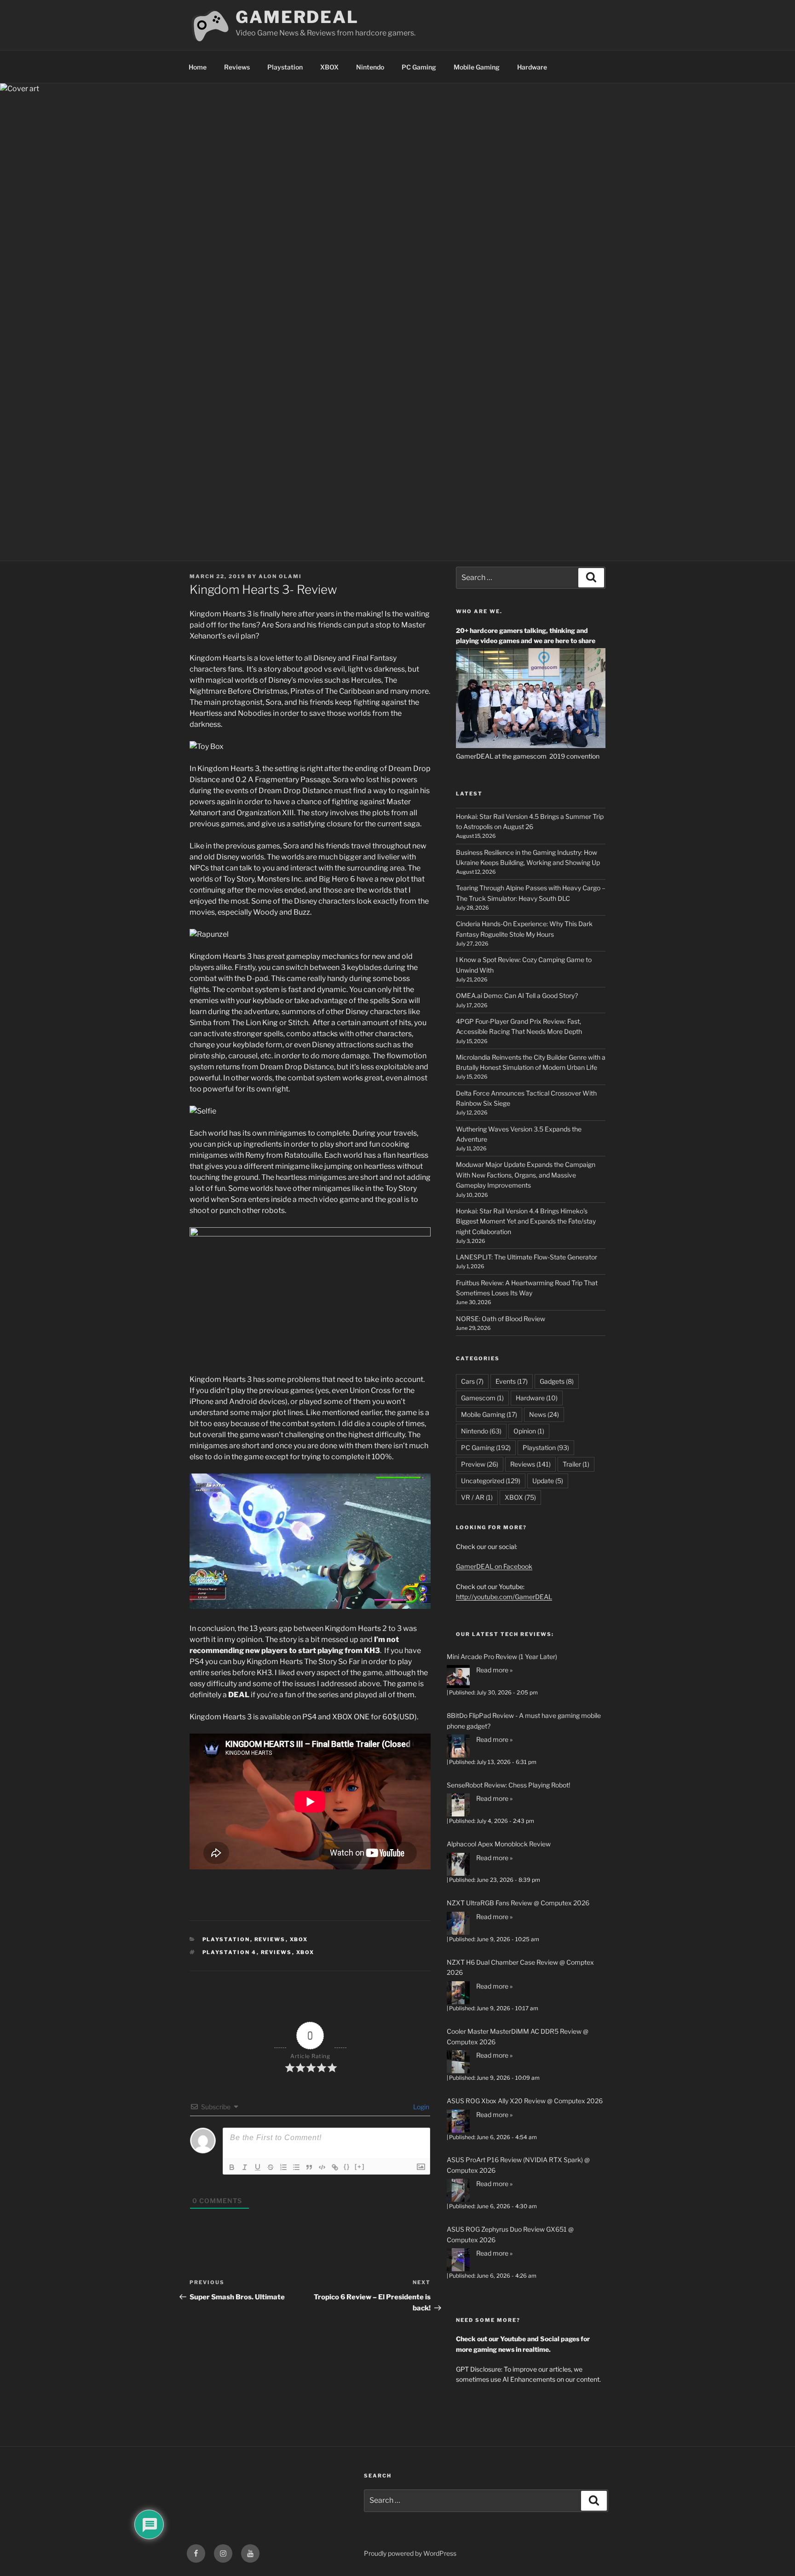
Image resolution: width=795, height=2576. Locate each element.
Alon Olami (280, 576)
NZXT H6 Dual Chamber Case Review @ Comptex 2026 (520, 1967)
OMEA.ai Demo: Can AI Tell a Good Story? (517, 995)
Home (198, 67)
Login (421, 2107)
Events (512, 1381)
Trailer (576, 1464)
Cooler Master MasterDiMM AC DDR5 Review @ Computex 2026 (518, 2036)
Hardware (532, 67)
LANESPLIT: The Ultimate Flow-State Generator (527, 1257)
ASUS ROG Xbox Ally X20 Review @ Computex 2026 (525, 2101)
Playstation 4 (230, 1952)
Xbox (305, 1952)
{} (347, 2167)
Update (548, 1481)
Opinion (529, 1431)
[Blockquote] (309, 2167)
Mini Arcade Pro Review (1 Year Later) (502, 1656)
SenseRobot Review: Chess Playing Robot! (508, 1785)
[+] (360, 2167)
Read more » (494, 1670)
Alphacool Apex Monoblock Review (499, 1844)
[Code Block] (322, 2167)
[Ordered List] (283, 2167)
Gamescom (482, 1398)
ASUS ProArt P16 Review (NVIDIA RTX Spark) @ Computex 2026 (518, 2165)
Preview (480, 1464)
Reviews (237, 67)
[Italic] (245, 2167)
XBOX (329, 67)
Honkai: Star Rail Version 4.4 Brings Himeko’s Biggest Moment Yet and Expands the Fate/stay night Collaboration (526, 1221)
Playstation (285, 67)
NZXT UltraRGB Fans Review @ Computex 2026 (518, 1903)
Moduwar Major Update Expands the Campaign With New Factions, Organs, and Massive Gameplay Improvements (526, 1175)
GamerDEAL (297, 17)
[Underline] (258, 2167)
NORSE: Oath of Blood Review (501, 1319)
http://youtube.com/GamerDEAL (504, 1597)
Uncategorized (491, 1481)
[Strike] (271, 2167)
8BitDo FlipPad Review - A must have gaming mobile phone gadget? (524, 1720)
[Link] (335, 2167)
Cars (472, 1381)
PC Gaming (419, 67)
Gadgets (557, 1381)
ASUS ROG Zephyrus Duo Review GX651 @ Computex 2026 (510, 2234)
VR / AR (477, 1497)
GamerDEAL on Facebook (494, 1566)
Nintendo (370, 67)
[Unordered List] (296, 2167)
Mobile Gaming (477, 67)
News (544, 1414)
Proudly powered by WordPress (410, 2553)
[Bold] (232, 2167)
